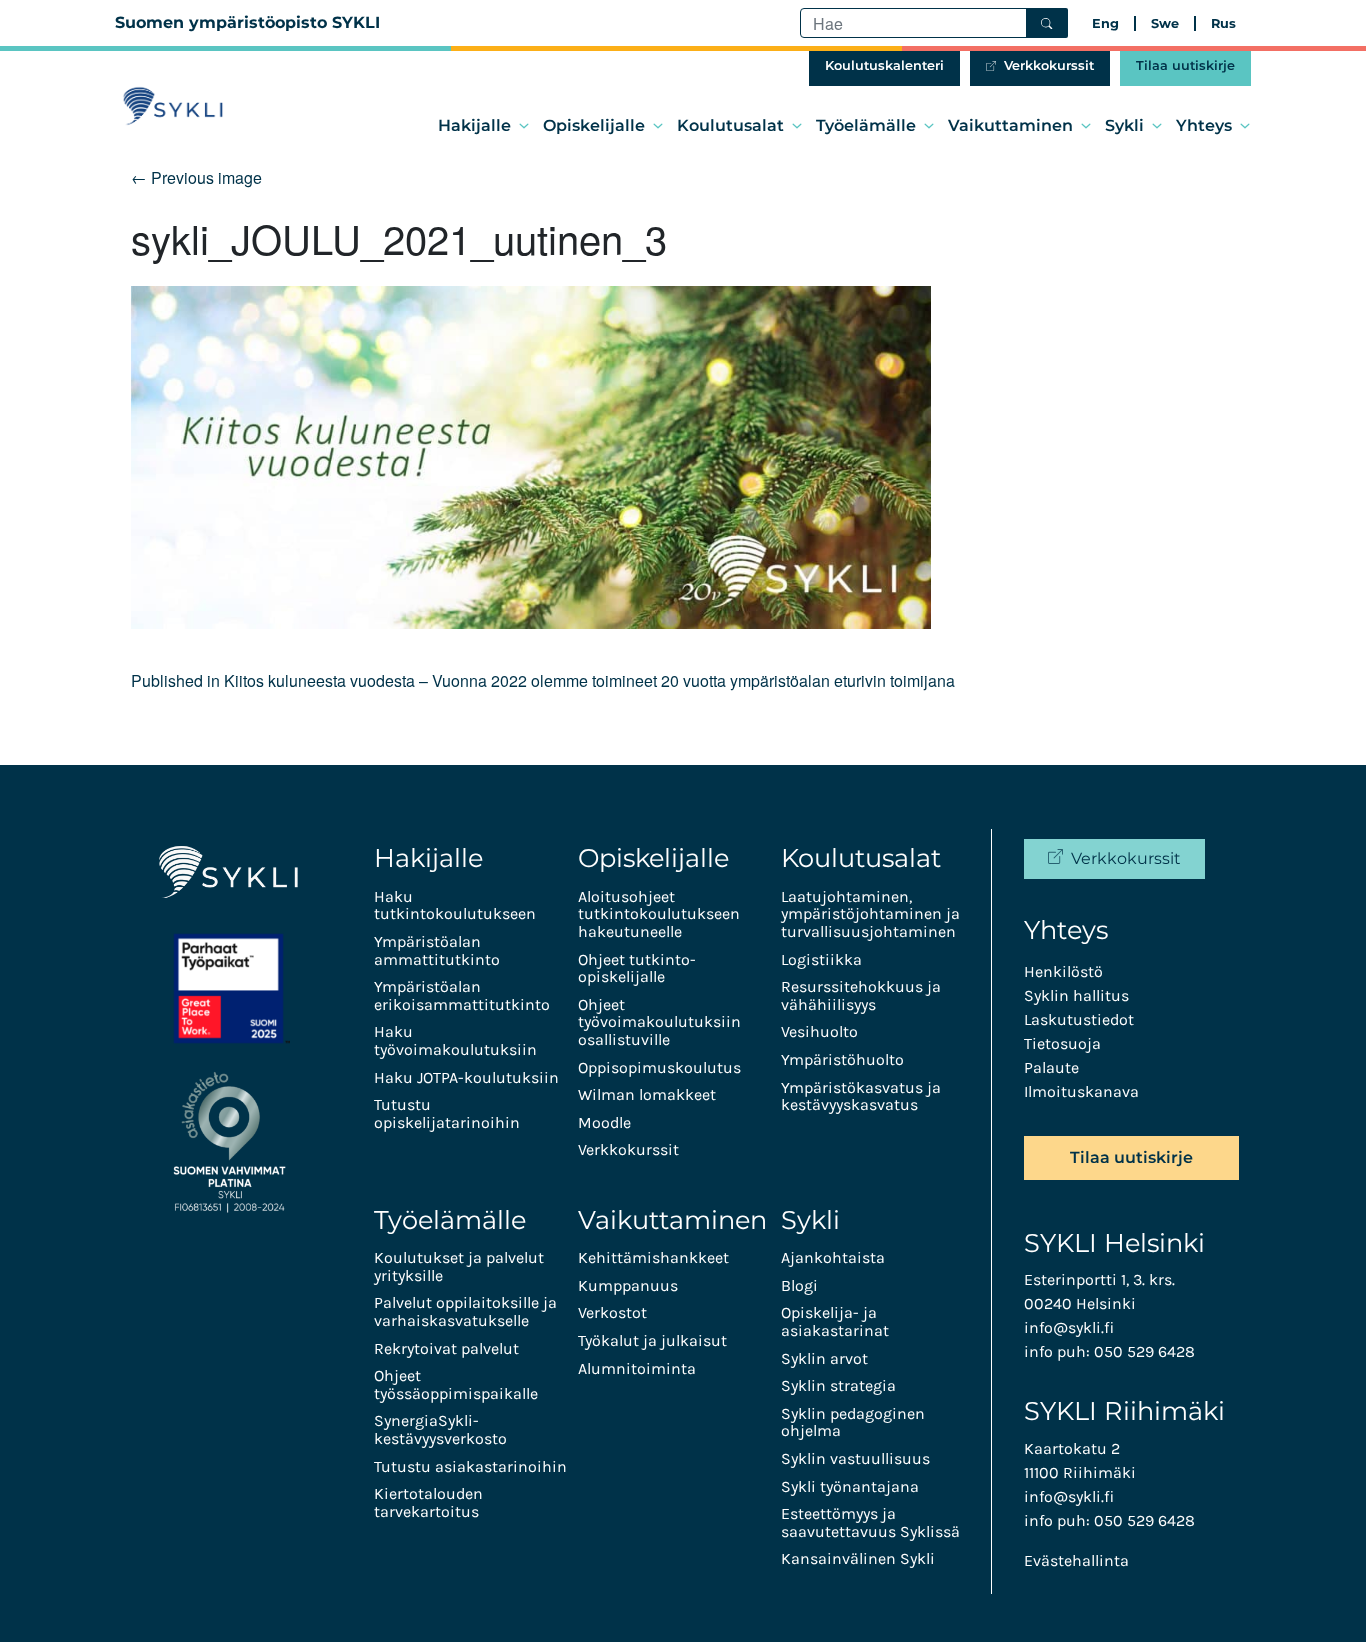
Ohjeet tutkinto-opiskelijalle (637, 968)
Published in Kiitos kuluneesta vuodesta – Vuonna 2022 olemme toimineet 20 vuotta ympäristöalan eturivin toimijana (543, 680)
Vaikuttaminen (1010, 125)
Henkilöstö (1063, 971)
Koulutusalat (730, 125)
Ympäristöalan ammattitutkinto (437, 950)
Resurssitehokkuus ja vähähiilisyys (861, 995)
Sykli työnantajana (850, 1486)
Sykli (1124, 125)
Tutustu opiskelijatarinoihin (447, 1113)
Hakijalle (474, 125)
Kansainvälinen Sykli (858, 1558)
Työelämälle (866, 125)
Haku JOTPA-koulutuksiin (466, 1077)
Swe (1165, 23)
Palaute (1051, 1067)
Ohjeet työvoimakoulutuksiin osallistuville (659, 1022)
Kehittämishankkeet (653, 1257)
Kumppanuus (628, 1285)
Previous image (196, 177)
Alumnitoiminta (637, 1368)
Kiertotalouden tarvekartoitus (428, 1502)
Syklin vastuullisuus (855, 1458)
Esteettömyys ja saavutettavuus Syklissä (870, 1522)
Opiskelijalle (594, 125)
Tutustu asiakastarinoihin (470, 1466)
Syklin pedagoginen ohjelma (853, 1422)
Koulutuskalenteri (884, 65)
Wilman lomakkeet (647, 1094)
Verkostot (612, 1312)
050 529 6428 (1144, 1351)
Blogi (799, 1285)
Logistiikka (821, 959)
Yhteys (1204, 125)
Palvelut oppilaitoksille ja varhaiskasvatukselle (465, 1311)
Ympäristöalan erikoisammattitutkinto (462, 995)
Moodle (604, 1122)
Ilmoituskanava (1081, 1091)
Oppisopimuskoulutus (659, 1067)
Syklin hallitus (1076, 995)
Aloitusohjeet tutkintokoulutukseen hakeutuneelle (659, 914)
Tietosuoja (1062, 1043)
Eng (1105, 23)
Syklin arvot (824, 1358)
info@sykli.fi (1069, 1327)
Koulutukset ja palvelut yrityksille (459, 1266)
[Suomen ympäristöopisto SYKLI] (173, 106)
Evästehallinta (1076, 1560)
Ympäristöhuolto (842, 1059)
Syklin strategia (838, 1385)
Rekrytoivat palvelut (446, 1348)
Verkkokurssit (1049, 65)
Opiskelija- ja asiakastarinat (835, 1321)
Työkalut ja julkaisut (652, 1340)
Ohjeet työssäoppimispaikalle (456, 1384)
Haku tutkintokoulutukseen (455, 905)
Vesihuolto (819, 1031)
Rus (1223, 23)
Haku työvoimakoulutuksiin (455, 1040)
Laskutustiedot (1079, 1019)
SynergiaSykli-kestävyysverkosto (440, 1429)
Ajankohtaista (833, 1257)
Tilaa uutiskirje (1185, 65)
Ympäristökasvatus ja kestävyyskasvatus (861, 1096)
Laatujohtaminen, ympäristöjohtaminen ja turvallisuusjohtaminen (870, 914)
